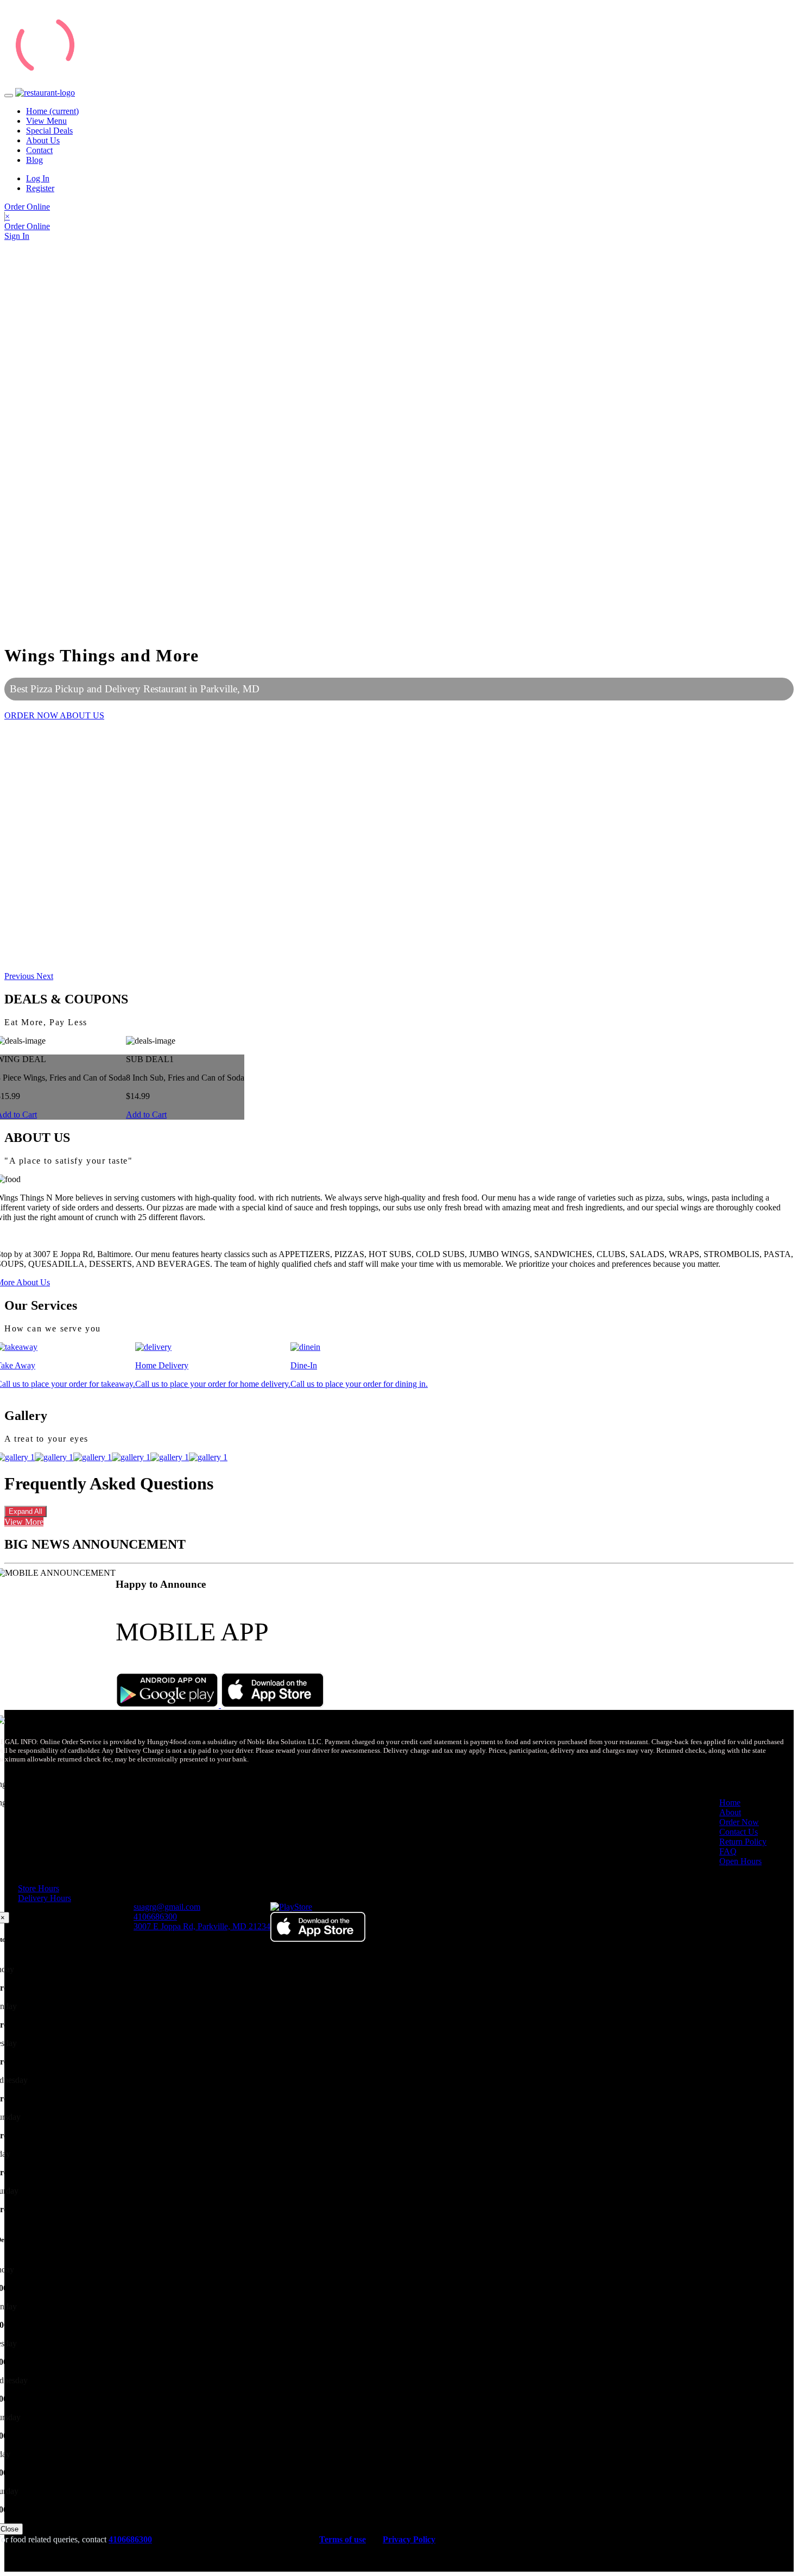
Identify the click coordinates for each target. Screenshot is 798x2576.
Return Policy (743, 1842)
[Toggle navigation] (9, 96)
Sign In (17, 236)
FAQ (728, 1851)
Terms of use (343, 2539)
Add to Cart (146, 1115)
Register (40, 188)
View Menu (46, 121)
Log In (38, 178)
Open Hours (740, 1861)
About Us (43, 140)
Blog (34, 160)
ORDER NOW (32, 715)
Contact (39, 150)
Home (52, 111)
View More (24, 1522)
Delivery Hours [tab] (45, 1898)
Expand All (26, 1511)
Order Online (27, 207)
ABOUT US (82, 715)
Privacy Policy (409, 2539)
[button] (20, 976)
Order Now (739, 1822)
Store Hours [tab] (39, 1888)
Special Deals (49, 131)
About (730, 1812)
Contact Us (739, 1832)
